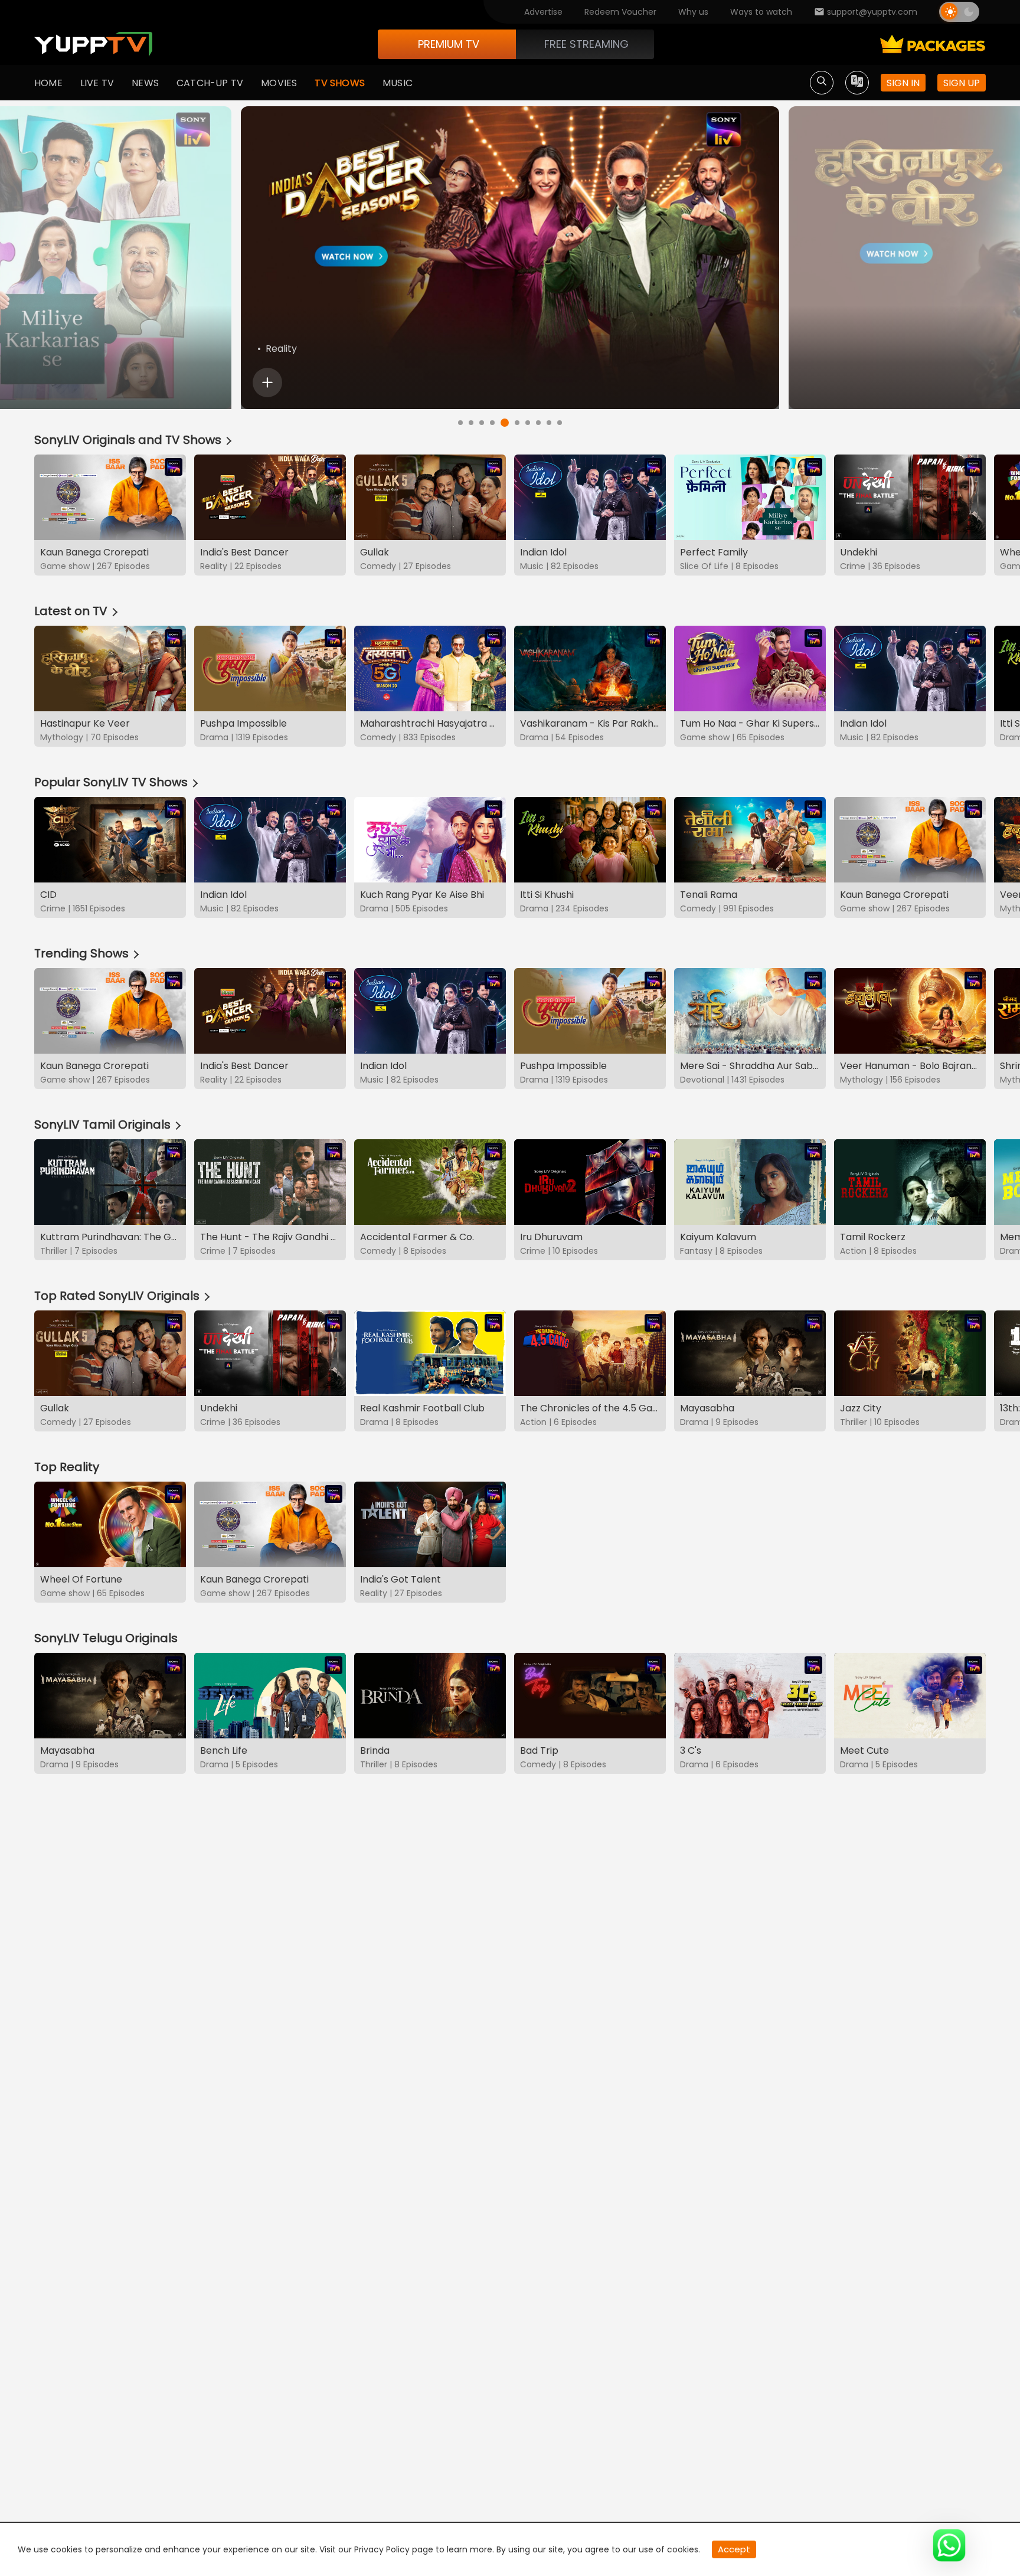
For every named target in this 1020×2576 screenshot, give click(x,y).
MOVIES (279, 83)
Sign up (962, 83)
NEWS (145, 83)
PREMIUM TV (449, 44)
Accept (734, 2549)
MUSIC (398, 83)
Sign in (903, 83)
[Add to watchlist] (267, 383)
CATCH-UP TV (210, 83)
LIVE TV (97, 83)
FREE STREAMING (586, 44)
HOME (48, 83)
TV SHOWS (340, 83)
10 (560, 423)
